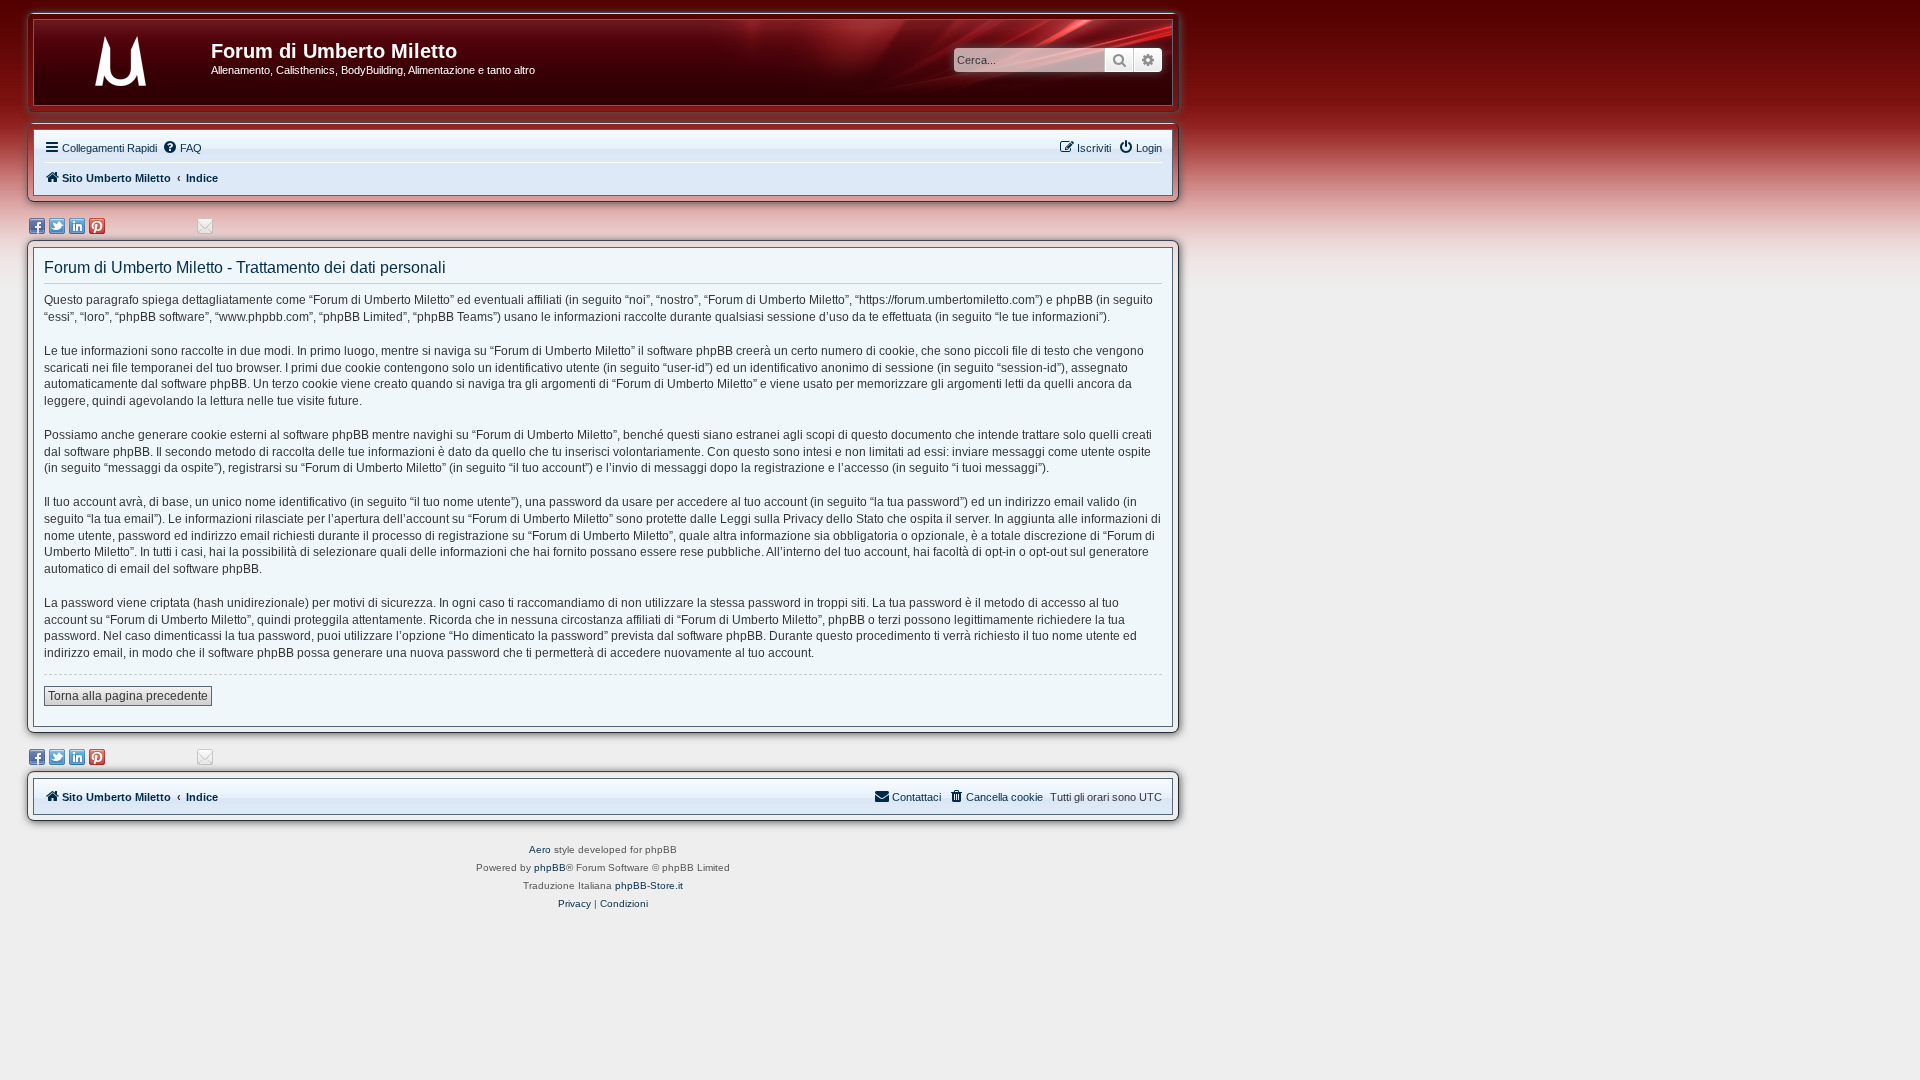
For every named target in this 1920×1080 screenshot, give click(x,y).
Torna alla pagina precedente (128, 696)
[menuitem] (182, 148)
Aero (540, 849)
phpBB (550, 867)
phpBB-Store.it (649, 885)
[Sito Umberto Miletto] (130, 57)
